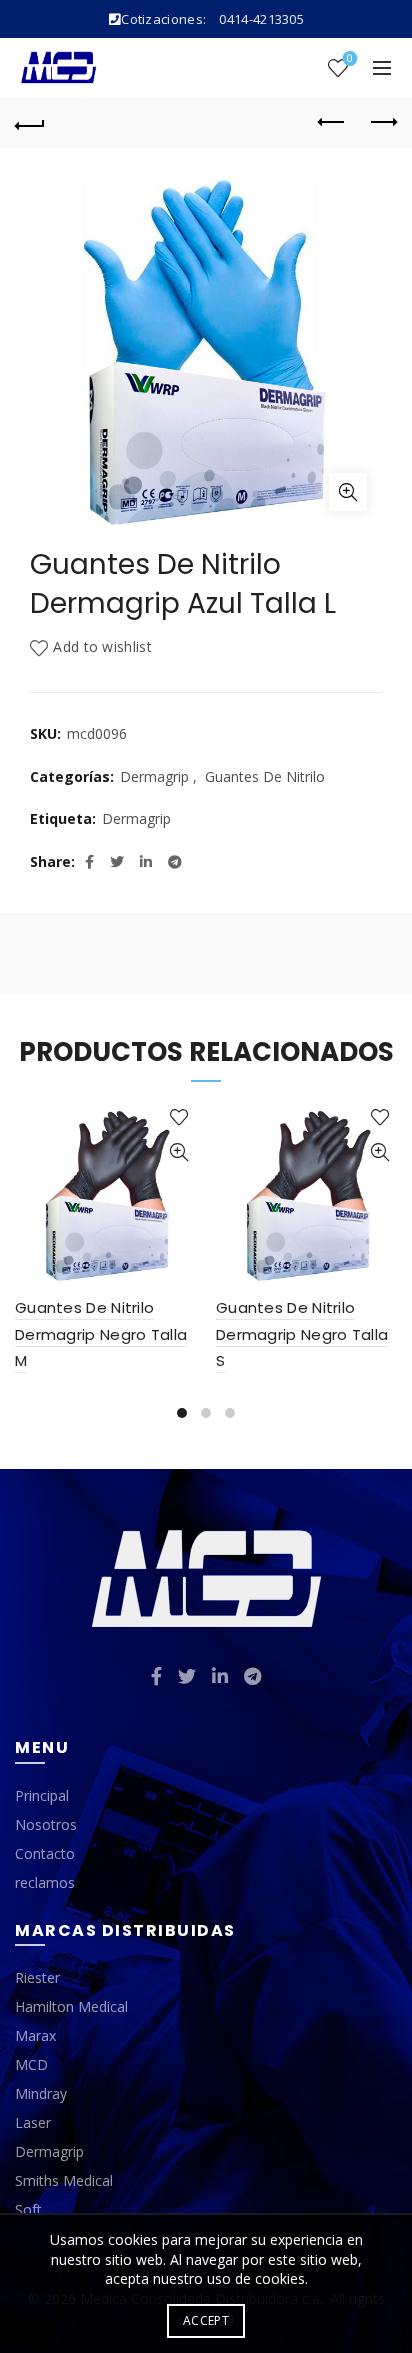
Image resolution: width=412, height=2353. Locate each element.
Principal (42, 1795)
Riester (37, 1977)
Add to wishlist (102, 647)
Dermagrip (154, 776)
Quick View (178, 1152)
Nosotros (46, 1824)
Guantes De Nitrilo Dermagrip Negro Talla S (302, 1334)
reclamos (45, 1882)
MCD (31, 2064)
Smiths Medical (64, 2180)
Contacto (45, 1853)
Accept (206, 2320)
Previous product (332, 123)
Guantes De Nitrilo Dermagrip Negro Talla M (101, 1334)
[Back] (30, 123)
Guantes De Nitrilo (265, 776)
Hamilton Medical (71, 2006)
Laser (33, 2122)
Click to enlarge (348, 492)
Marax (35, 2035)
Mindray (41, 2093)
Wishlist (350, 59)
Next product (382, 123)
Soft (28, 2209)
